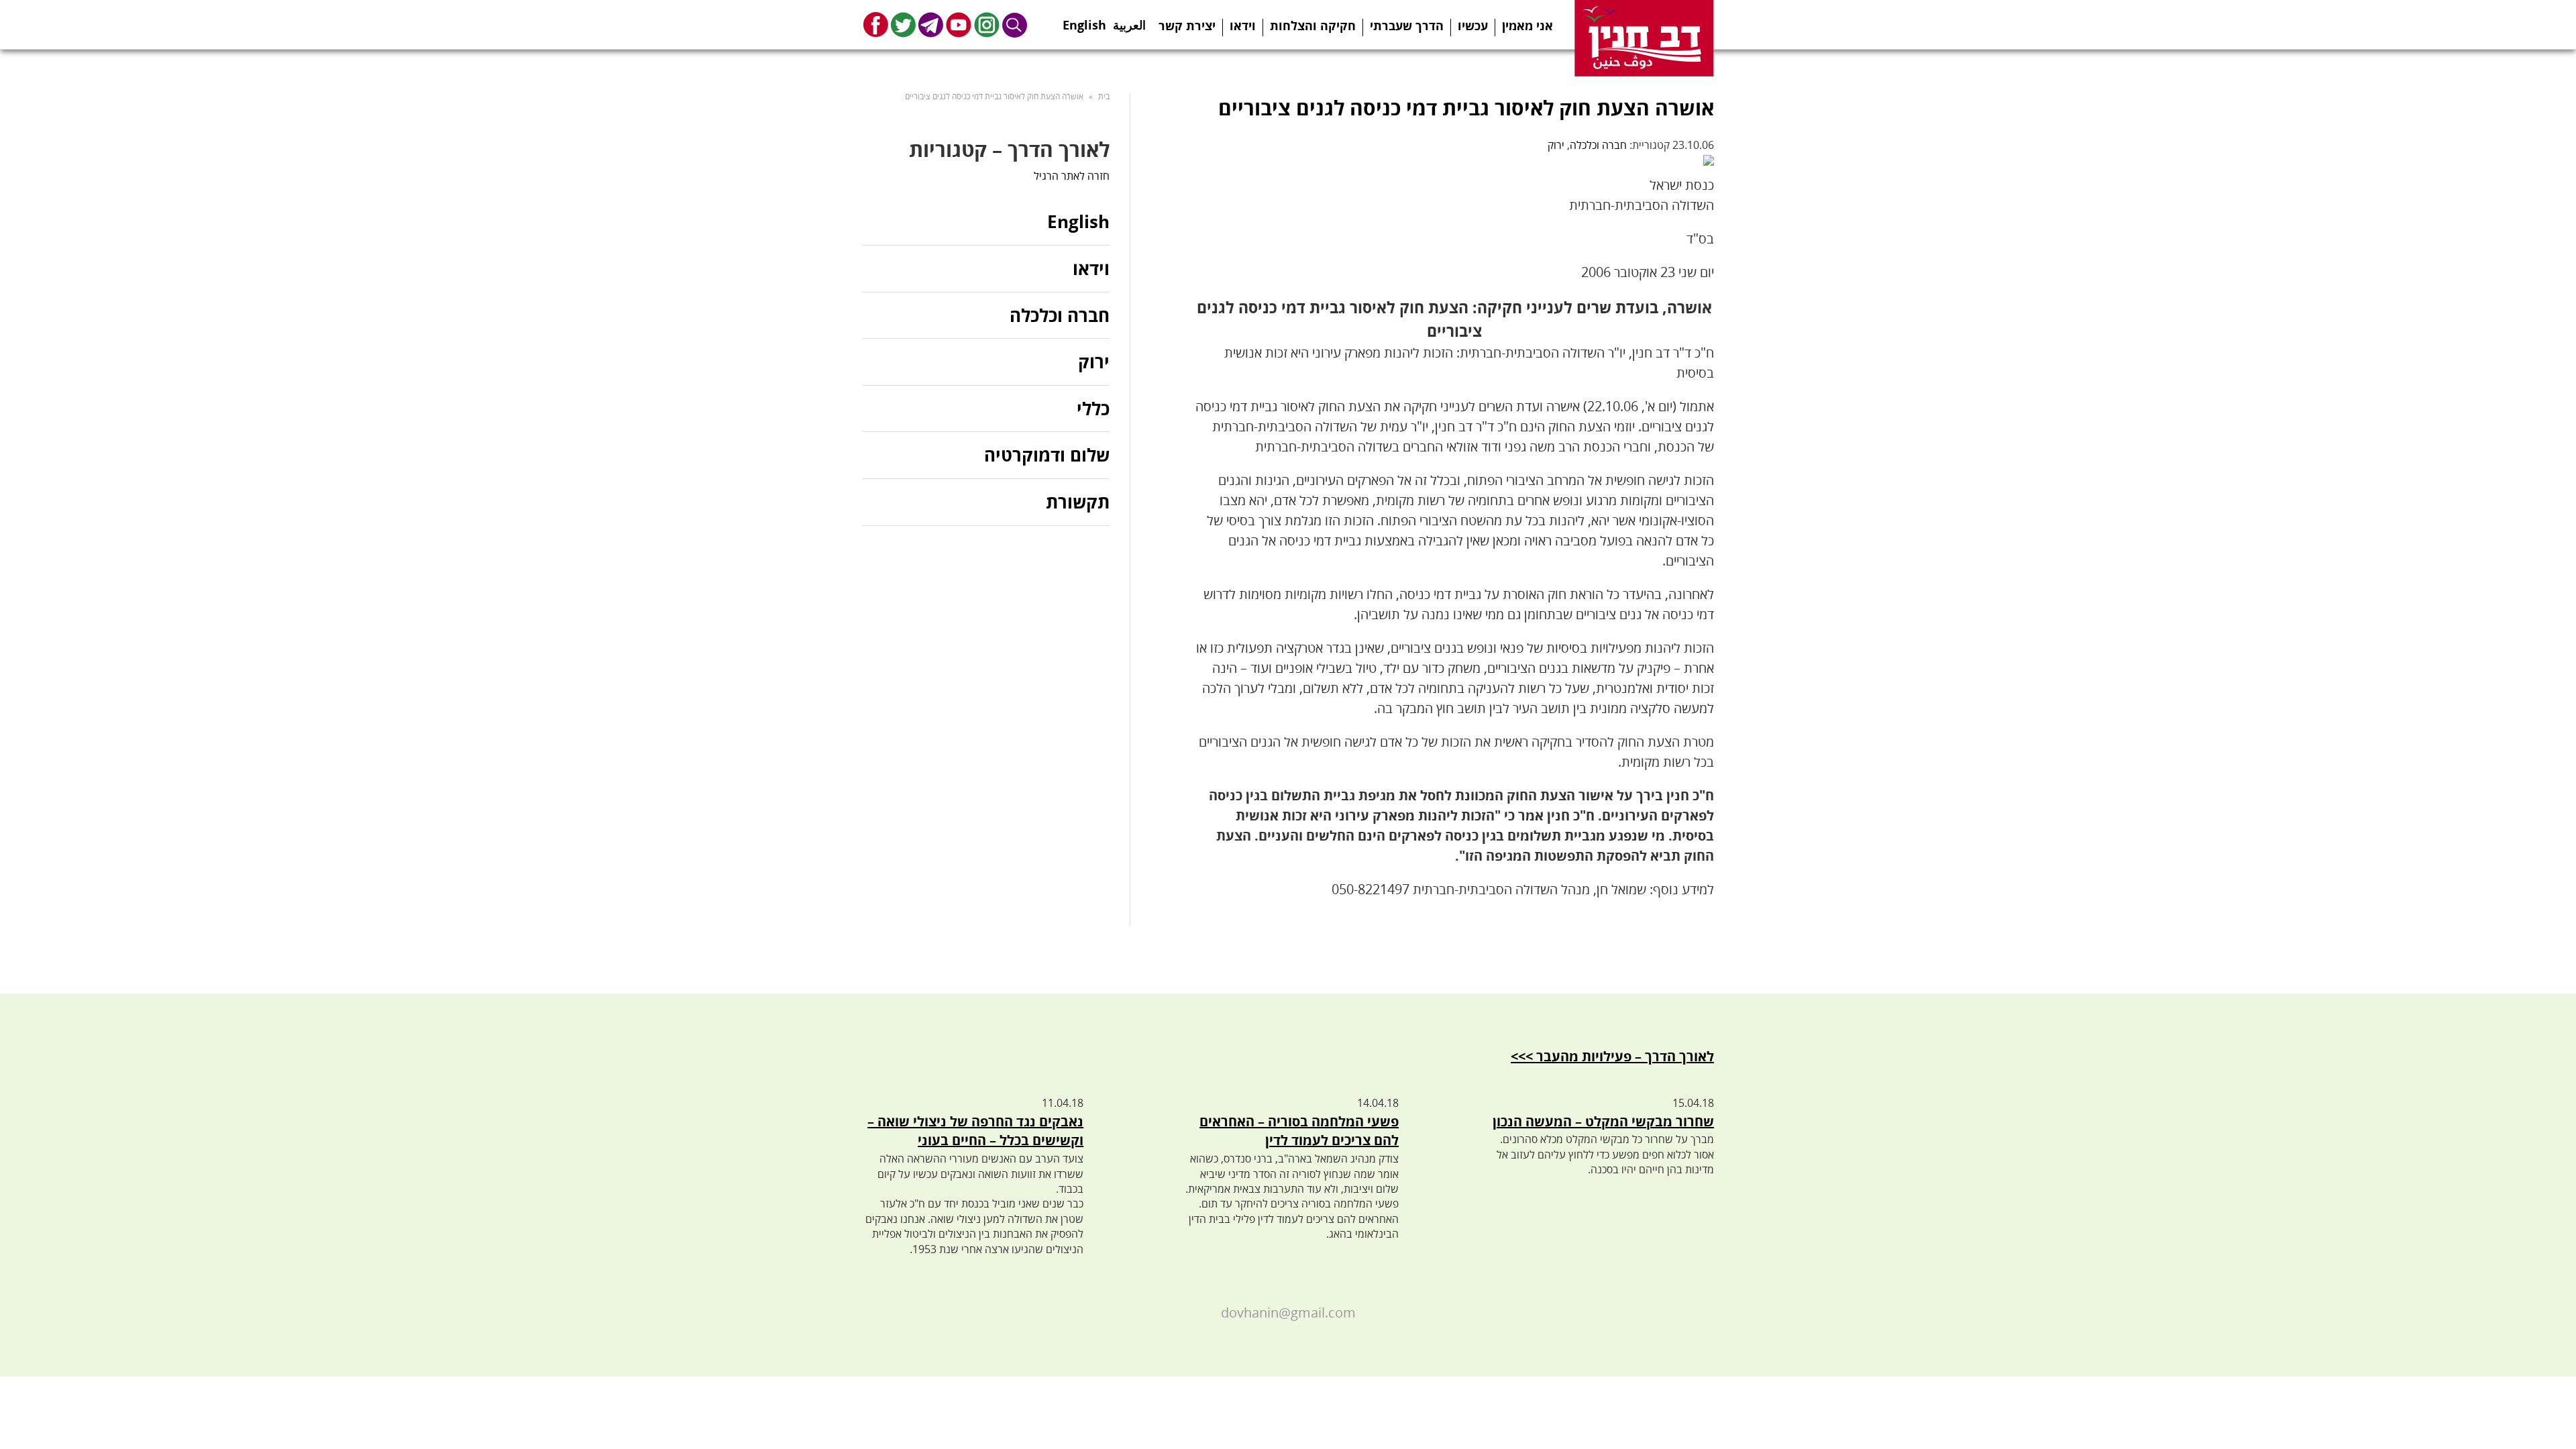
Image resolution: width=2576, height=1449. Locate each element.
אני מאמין (1527, 25)
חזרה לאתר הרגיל (1072, 176)
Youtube (959, 24)
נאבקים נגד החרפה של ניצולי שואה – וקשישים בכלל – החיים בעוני (975, 1131)
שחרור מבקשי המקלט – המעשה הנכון (1603, 1121)
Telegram (931, 24)
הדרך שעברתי (1407, 25)
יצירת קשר (1187, 25)
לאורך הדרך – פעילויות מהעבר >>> (1612, 1056)
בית (1104, 96)
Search (1015, 24)
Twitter (903, 24)
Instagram (987, 24)
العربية (1129, 21)
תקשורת (1078, 502)
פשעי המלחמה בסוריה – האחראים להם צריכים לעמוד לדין (1299, 1131)
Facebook (876, 24)
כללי (1093, 409)
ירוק (1556, 145)
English (1084, 21)
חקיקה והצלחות (1313, 25)
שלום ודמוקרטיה (1047, 455)
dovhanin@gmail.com (1288, 1312)
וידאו (1243, 25)
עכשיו (1473, 25)
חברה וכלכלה (1598, 145)
